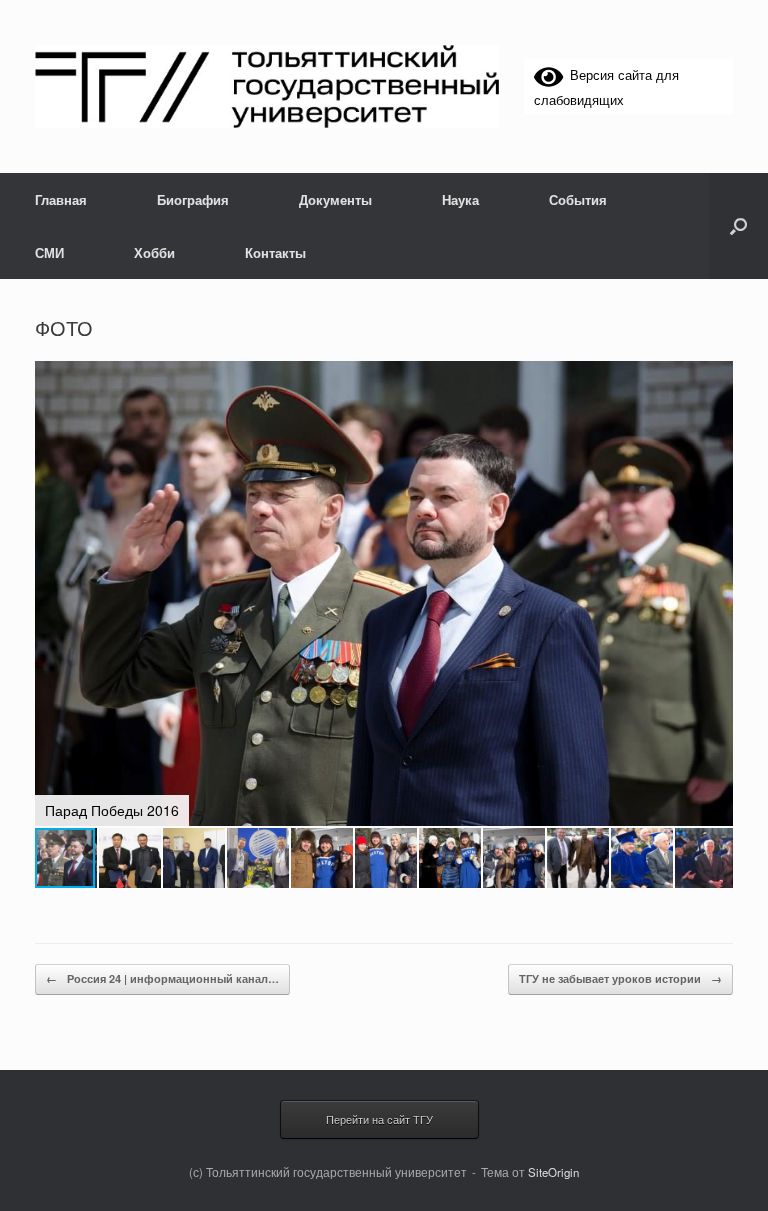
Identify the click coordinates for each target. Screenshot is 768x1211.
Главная (61, 199)
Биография (193, 199)
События (578, 199)
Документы (335, 199)
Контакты (275, 252)
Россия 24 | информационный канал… (162, 978)
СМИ (49, 252)
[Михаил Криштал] (267, 86)
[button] (738, 226)
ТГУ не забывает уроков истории (620, 978)
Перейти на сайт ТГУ (379, 1119)
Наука (460, 199)
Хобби (154, 252)
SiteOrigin (553, 1172)
